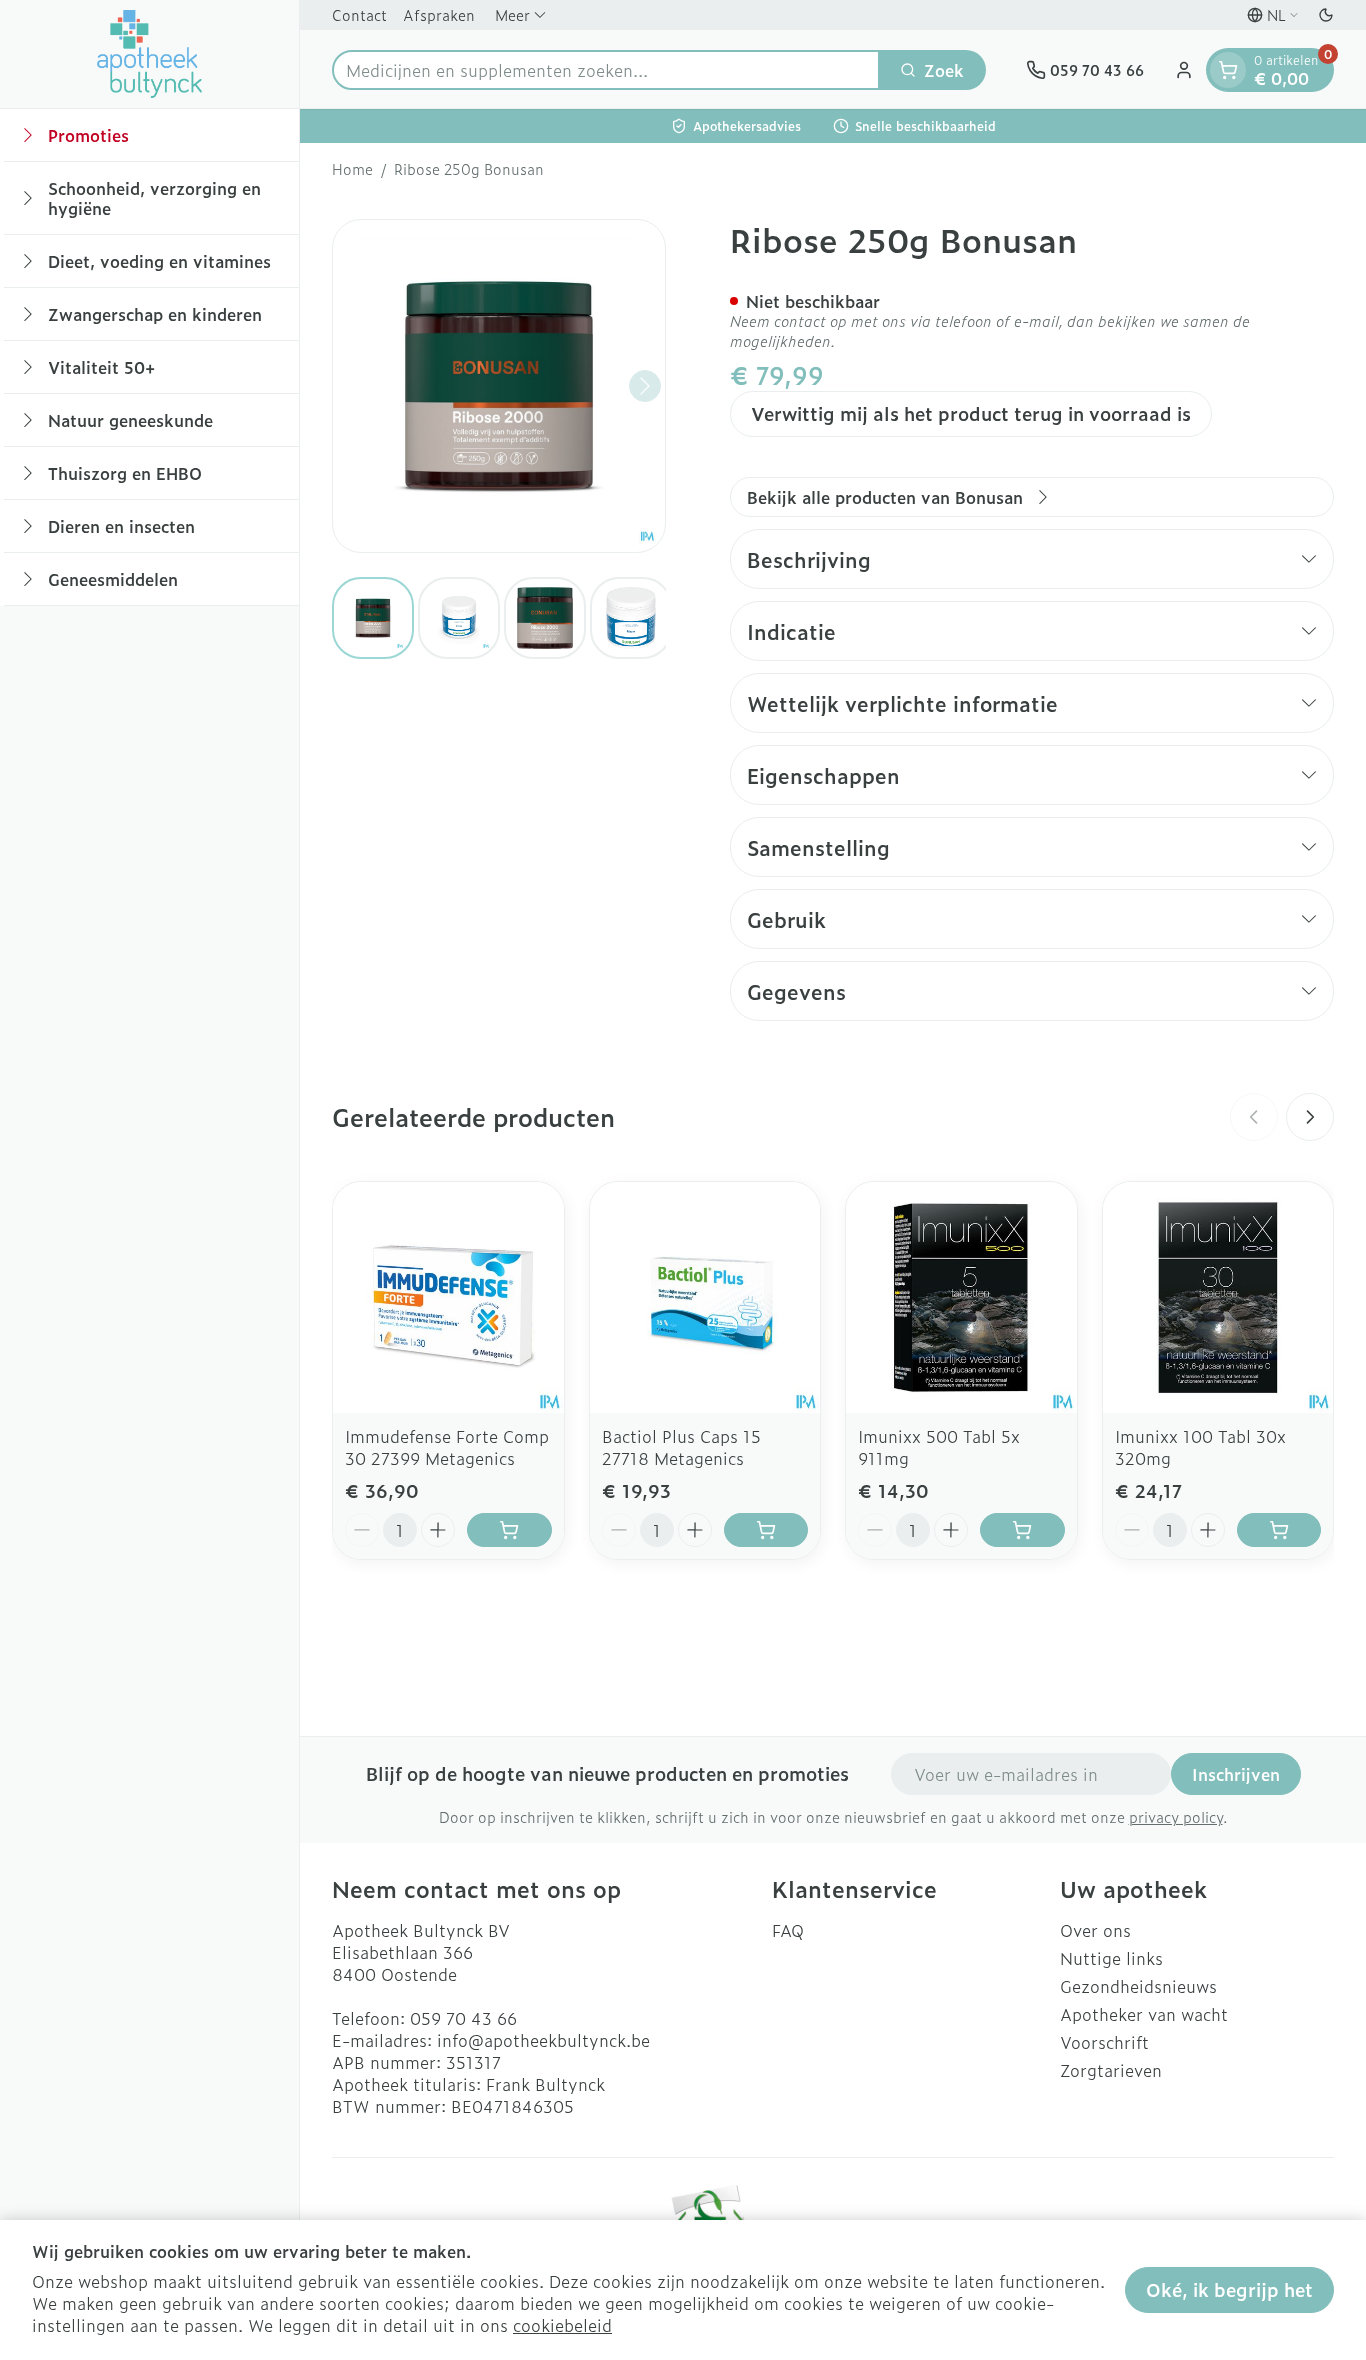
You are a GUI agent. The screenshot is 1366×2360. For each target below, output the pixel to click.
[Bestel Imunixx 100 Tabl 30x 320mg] (1279, 1530)
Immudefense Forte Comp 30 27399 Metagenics (447, 1447)
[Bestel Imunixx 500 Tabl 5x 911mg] (1022, 1530)
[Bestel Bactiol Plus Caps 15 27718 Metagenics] (766, 1530)
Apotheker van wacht (1144, 2014)
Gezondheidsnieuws (1138, 1986)
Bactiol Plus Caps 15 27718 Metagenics (681, 1447)
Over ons (1095, 1930)
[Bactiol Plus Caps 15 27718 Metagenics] (705, 1297)
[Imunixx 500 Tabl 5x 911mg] (961, 1297)
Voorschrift (1104, 2042)
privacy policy (1176, 1816)
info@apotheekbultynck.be (543, 2040)
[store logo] (150, 54)
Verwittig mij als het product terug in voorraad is (971, 413)
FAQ (788, 1930)
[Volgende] (645, 386)
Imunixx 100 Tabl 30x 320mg (1200, 1447)
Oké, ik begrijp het (1229, 2289)
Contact (359, 14)
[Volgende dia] (1310, 1117)
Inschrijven (1236, 1774)
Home (352, 169)
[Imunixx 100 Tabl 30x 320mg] (1218, 1297)
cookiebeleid (562, 2325)
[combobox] (606, 70)
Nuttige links (1111, 1958)
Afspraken (439, 14)
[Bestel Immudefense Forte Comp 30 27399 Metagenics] (509, 1530)
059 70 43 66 (463, 2018)
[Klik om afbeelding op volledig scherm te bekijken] (499, 386)
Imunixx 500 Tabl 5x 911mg (939, 1447)
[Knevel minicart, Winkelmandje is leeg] (1228, 70)
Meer (512, 14)
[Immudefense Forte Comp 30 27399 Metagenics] (448, 1297)
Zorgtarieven (1111, 2070)
